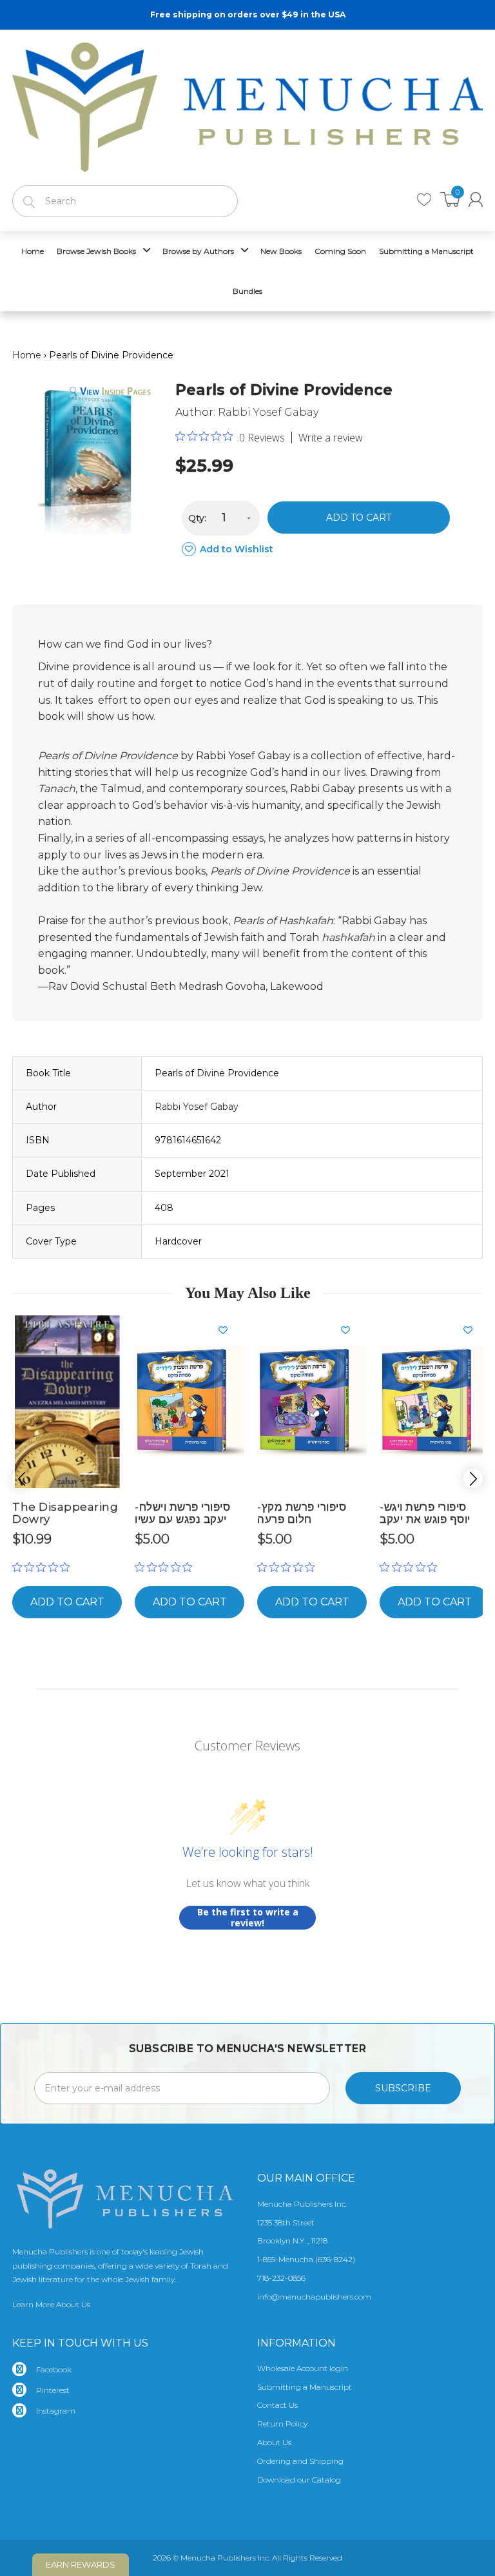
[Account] (476, 199)
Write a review (331, 438)
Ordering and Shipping (300, 2461)
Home (27, 355)
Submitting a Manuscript (305, 2387)
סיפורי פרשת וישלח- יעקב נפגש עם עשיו (182, 1513)
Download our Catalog (299, 2480)
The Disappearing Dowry (65, 1513)
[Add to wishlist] (106, 1330)
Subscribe (403, 2088)
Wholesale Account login (303, 2368)
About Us (274, 2442)
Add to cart (359, 518)
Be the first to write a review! (248, 1918)
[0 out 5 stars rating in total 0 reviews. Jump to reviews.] (44, 1567)
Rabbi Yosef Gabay (268, 412)
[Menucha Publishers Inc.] (247, 104)
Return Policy (282, 2424)
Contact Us (277, 2405)
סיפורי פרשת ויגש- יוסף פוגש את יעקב (425, 1513)
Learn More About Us (51, 2304)
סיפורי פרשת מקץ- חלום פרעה (302, 1513)
